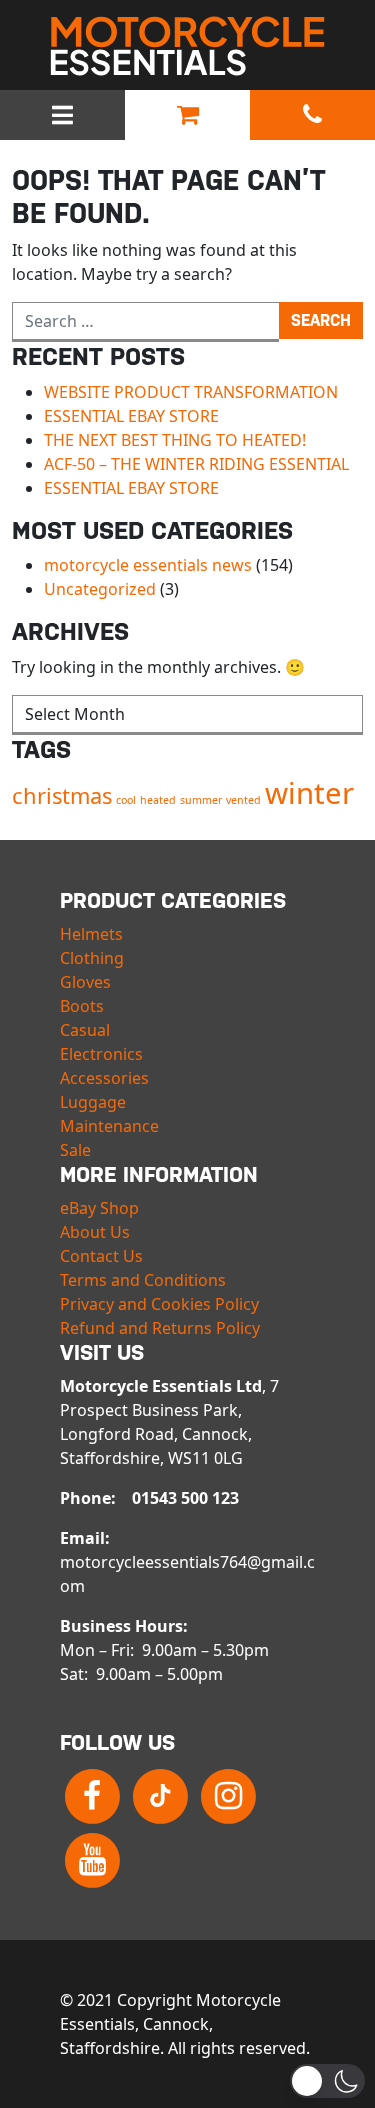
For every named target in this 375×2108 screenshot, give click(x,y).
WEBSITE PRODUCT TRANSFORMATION (191, 392)
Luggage (93, 1102)
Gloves (85, 982)
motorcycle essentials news (148, 565)
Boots (82, 1006)
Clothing (92, 958)
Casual (85, 1030)
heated (158, 800)
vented (243, 800)
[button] (327, 2081)
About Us (95, 1232)
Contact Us (101, 1256)
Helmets (91, 934)
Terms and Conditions (143, 1280)
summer (201, 800)
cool (126, 800)
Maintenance (109, 1126)
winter (309, 793)
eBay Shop (99, 1208)
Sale (75, 1150)
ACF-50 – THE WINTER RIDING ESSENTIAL (196, 464)
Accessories (104, 1078)
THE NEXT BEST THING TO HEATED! (175, 440)
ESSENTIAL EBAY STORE (131, 416)
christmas (62, 795)
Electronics (101, 1054)
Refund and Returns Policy (160, 1328)
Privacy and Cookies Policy (159, 1304)
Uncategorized (100, 589)
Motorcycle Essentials (188, 46)
